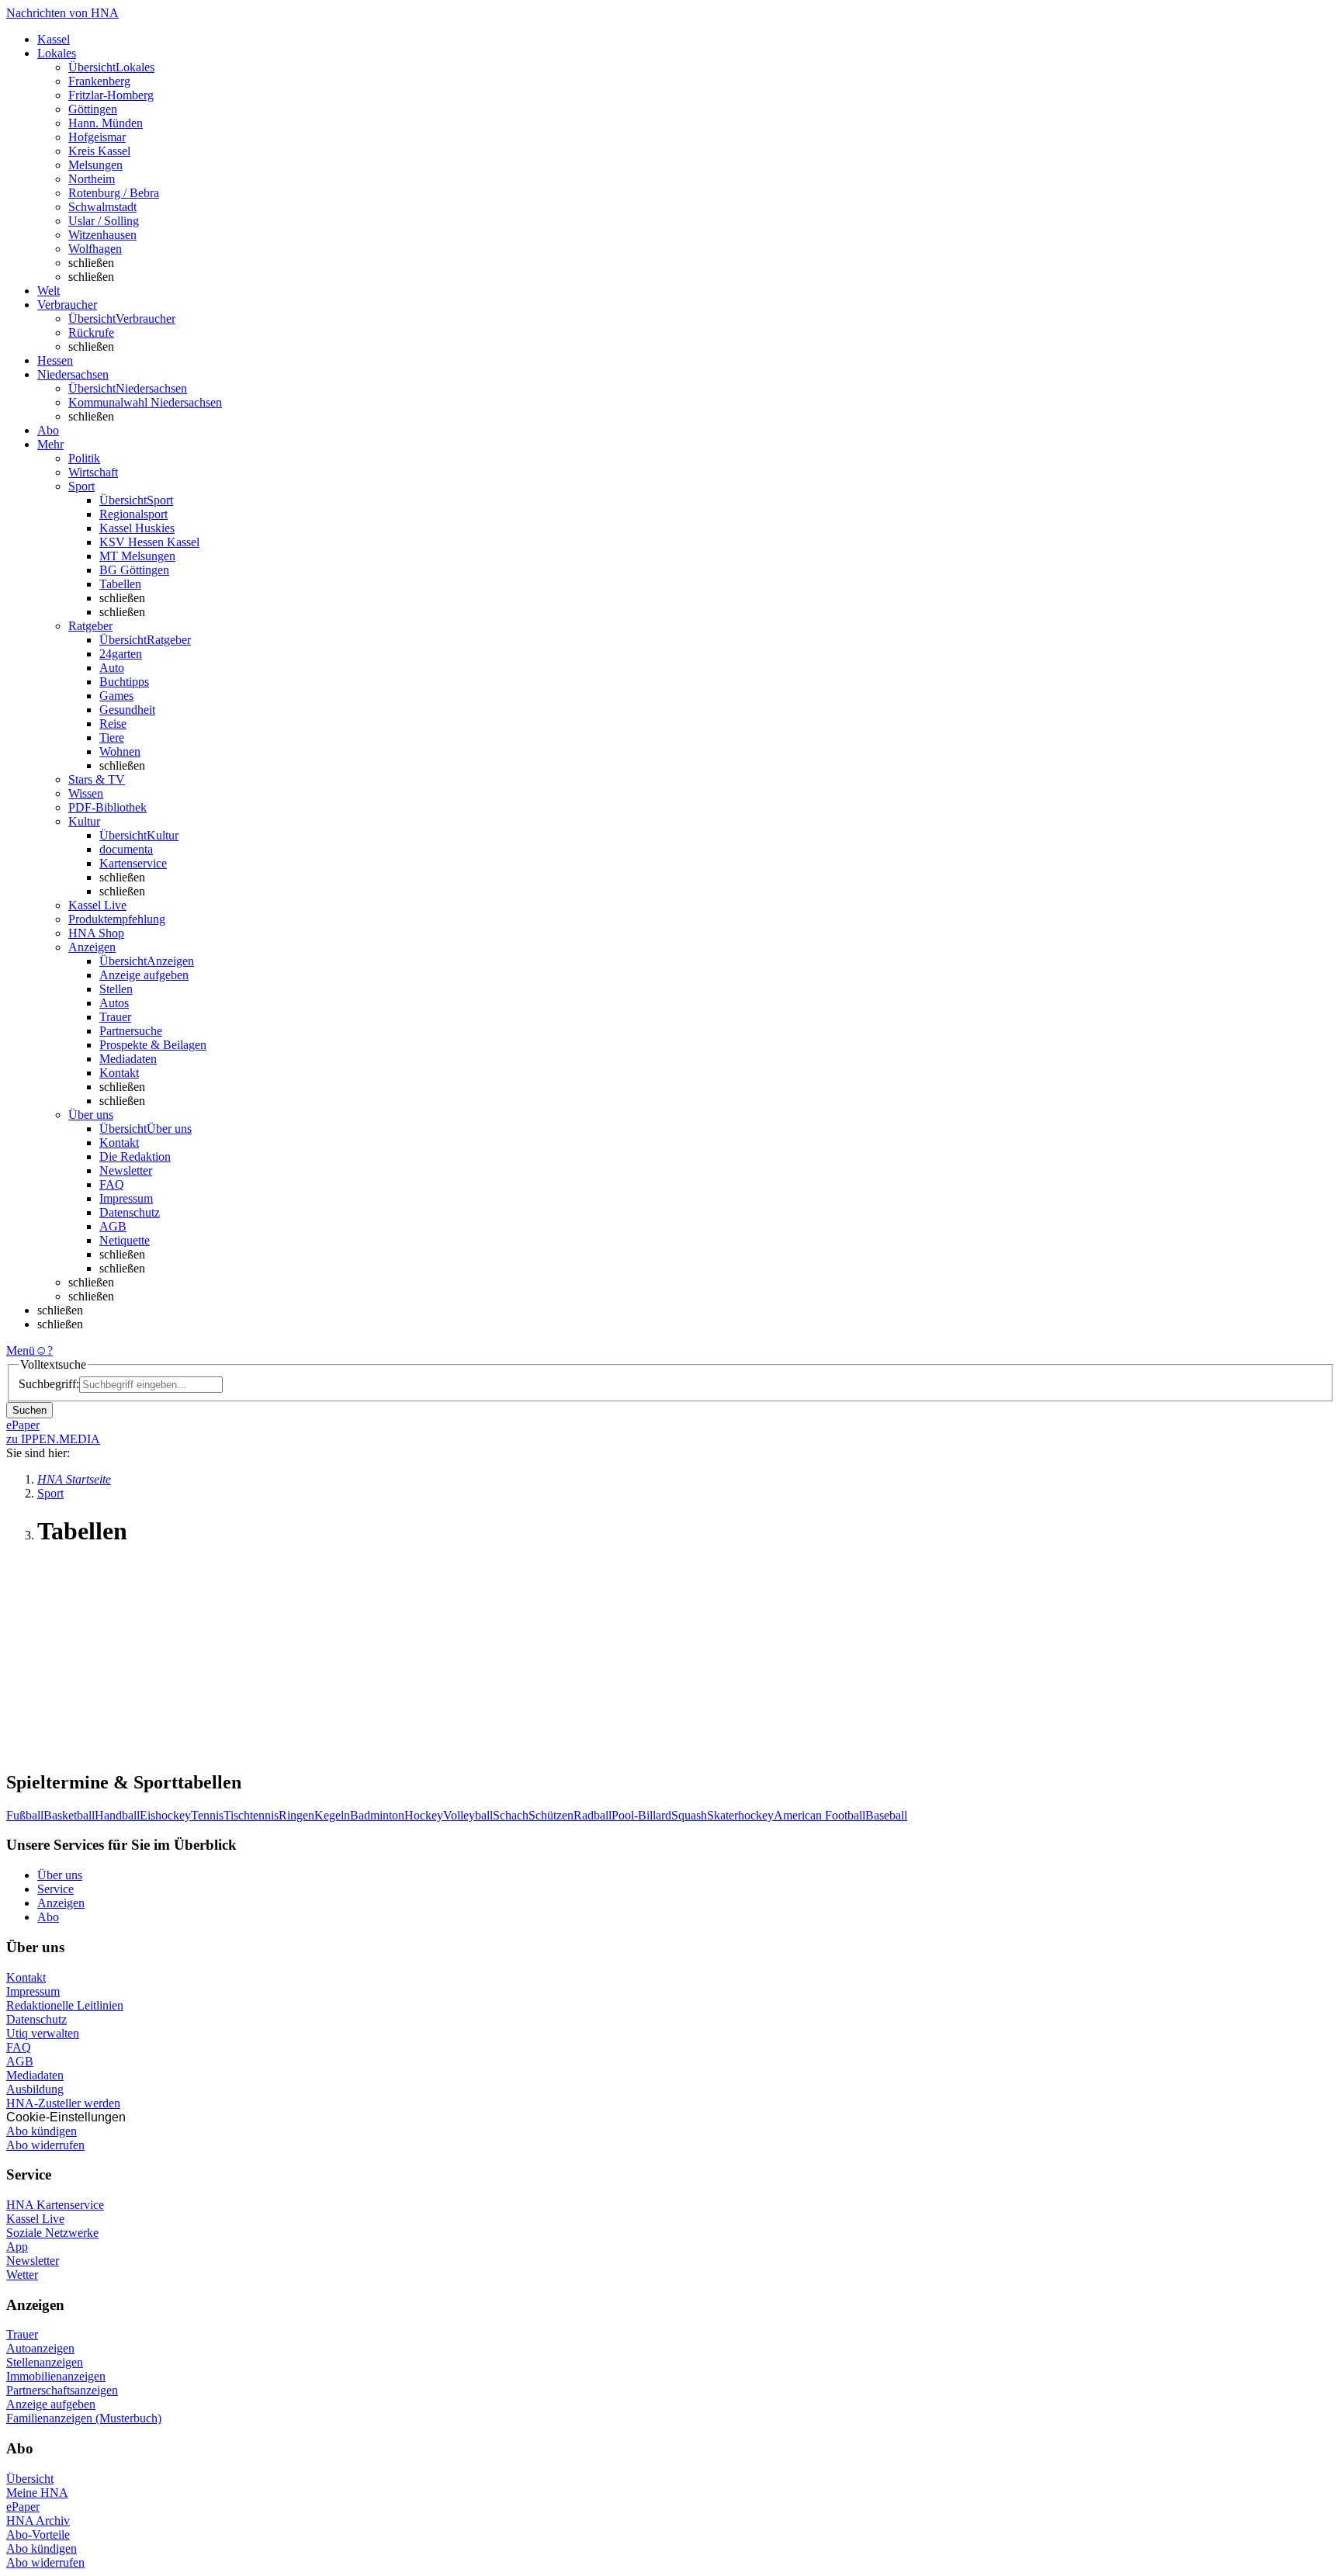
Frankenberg (99, 81)
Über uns (60, 1875)
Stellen (116, 989)
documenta (126, 849)
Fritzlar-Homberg (111, 95)
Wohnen (120, 751)
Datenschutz (130, 1212)
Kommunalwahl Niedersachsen (145, 402)
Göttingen (93, 109)
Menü (21, 1350)
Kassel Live (35, 2219)
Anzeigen (61, 1903)
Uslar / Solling (104, 221)
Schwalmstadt (102, 207)
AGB (113, 1226)
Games (116, 696)
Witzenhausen (102, 235)
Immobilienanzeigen (56, 2376)
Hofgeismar (97, 137)
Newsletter (126, 1170)
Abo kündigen (42, 2131)
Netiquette (125, 1240)
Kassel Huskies (137, 528)
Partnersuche (131, 1031)
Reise (113, 724)
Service (55, 1889)
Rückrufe (91, 332)
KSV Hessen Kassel (149, 542)
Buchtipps (124, 682)
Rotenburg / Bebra (114, 193)
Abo (48, 1917)
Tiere (112, 737)
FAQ (112, 1184)
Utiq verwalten (43, 2033)
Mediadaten (128, 1059)
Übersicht (30, 2479)
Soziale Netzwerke (52, 2233)
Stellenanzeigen (45, 2362)
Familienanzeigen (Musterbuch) (84, 2418)
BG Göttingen (134, 570)
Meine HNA (37, 2493)
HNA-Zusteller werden (63, 2103)
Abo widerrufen (45, 2145)
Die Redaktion (135, 1156)
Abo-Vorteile (38, 2534)
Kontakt (119, 1073)
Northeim (92, 179)
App (17, 2247)
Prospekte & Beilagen (153, 1045)
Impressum (126, 1198)
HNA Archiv (38, 2521)
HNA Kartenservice (55, 2205)
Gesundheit (127, 710)
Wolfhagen (95, 249)
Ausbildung (35, 2089)
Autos (114, 1003)
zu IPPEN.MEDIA (53, 1439)
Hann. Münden (106, 123)
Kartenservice (133, 863)
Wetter (22, 2275)
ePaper (23, 2507)
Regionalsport (133, 514)
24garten (121, 654)
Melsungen (95, 165)
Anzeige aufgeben (144, 975)
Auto (112, 668)
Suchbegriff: (49, 1384)
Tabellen (120, 584)
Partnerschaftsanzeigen (62, 2390)
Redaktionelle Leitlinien (65, 2005)
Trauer (115, 1017)
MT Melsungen (137, 556)
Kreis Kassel (99, 151)
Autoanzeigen (40, 2348)
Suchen (29, 1410)
